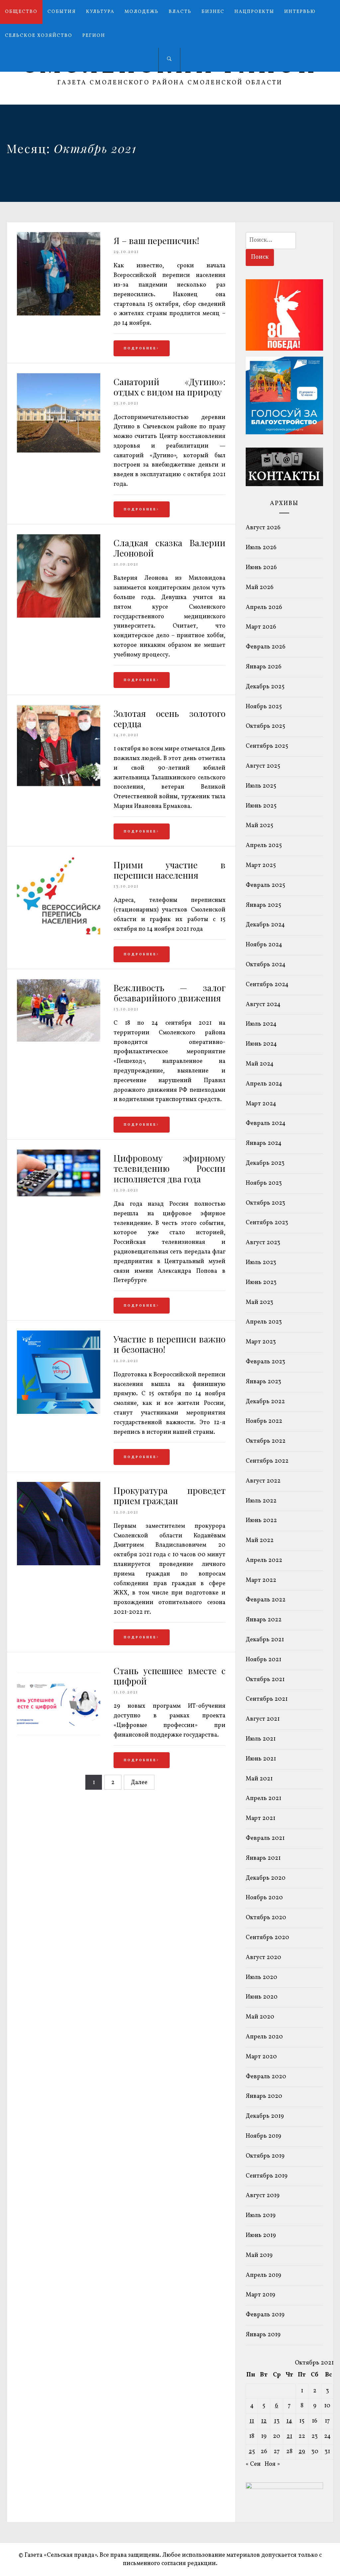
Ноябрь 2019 (263, 2136)
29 (302, 2452)
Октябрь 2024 (266, 965)
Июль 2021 (261, 1739)
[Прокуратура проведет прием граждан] (59, 1564)
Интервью (300, 12)
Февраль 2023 (265, 1362)
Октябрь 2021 (265, 1680)
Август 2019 (263, 2196)
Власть (180, 12)
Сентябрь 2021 (267, 1699)
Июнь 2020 (262, 1997)
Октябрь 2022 (266, 1441)
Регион (94, 36)
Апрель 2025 (264, 846)
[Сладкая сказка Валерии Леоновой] (59, 616)
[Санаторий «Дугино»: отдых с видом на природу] (59, 451)
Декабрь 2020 (266, 1878)
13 (277, 2421)
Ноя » (272, 2464)
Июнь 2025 (261, 806)
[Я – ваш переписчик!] (59, 314)
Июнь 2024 (261, 1044)
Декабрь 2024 (265, 925)
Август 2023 (263, 1243)
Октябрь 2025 (265, 726)
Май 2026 (260, 588)
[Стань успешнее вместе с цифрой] (59, 1744)
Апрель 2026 (264, 607)
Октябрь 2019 (265, 2156)
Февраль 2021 (265, 1838)
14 (289, 2421)
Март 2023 (261, 1342)
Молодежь (142, 12)
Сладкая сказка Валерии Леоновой (170, 548)
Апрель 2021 (263, 1799)
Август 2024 (263, 1005)
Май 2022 (260, 1541)
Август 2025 (263, 766)
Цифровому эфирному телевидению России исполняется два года (170, 1168)
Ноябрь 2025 (264, 707)
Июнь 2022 (261, 1521)
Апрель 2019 (263, 2275)
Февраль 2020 (266, 2077)
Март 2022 (261, 1580)
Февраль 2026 (266, 647)
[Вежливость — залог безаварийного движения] (59, 1040)
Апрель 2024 (264, 1084)
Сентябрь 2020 (267, 1938)
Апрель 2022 (264, 1560)
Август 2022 (263, 1481)
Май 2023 (259, 1302)
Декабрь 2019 (265, 2116)
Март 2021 (260, 1818)
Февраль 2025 (265, 885)
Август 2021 (263, 1719)
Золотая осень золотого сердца (170, 719)
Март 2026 (261, 627)
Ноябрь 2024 (264, 945)
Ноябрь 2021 (263, 1660)
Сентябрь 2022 (267, 1461)
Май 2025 (259, 826)
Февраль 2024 (266, 1123)
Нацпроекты (254, 12)
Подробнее (140, 348)
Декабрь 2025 (265, 687)
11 (252, 2421)
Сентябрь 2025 (267, 746)
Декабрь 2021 (265, 1640)
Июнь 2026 (261, 568)
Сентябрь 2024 (267, 985)
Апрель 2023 (264, 1322)
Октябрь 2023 (265, 1203)
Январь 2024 (264, 1143)
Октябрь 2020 (266, 1918)
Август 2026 (263, 528)
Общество (21, 12)
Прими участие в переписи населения (170, 870)
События (62, 12)
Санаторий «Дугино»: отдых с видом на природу (170, 387)
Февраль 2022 (266, 1600)
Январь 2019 (263, 2335)
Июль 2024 (261, 1024)
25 (252, 2452)
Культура (100, 12)
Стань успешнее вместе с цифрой (170, 1676)
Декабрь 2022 (265, 1402)
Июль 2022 (261, 1501)
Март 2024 (261, 1104)
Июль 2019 (261, 2216)
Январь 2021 (263, 1858)
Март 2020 (261, 2057)
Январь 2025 (263, 905)
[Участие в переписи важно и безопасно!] (59, 1412)
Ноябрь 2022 (264, 1421)
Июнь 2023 (261, 1283)
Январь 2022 (264, 1620)
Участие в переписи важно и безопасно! (170, 1344)
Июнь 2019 (261, 2235)
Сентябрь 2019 (267, 2176)
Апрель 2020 (264, 2037)
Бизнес (213, 12)
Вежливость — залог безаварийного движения (170, 993)
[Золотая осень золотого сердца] (59, 785)
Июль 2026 (261, 548)
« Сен (253, 2464)
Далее (139, 1783)
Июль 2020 (261, 1977)
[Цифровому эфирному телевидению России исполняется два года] (59, 1195)
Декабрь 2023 (265, 1163)
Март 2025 (261, 865)
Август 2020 (263, 1958)
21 (289, 2436)
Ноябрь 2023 (264, 1183)
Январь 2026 (264, 667)
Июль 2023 (261, 1263)
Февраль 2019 (265, 2315)
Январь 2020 (264, 2096)
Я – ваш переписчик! (156, 241)
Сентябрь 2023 (267, 1223)
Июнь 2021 (261, 1759)
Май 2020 (260, 2017)
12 (264, 2421)
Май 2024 (260, 1064)
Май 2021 (259, 1779)
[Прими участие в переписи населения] (59, 934)
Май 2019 (259, 2255)
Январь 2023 (263, 1382)
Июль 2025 (261, 786)
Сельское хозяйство (39, 36)
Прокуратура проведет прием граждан (170, 1496)
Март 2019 (260, 2295)
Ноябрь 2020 (264, 1898)
